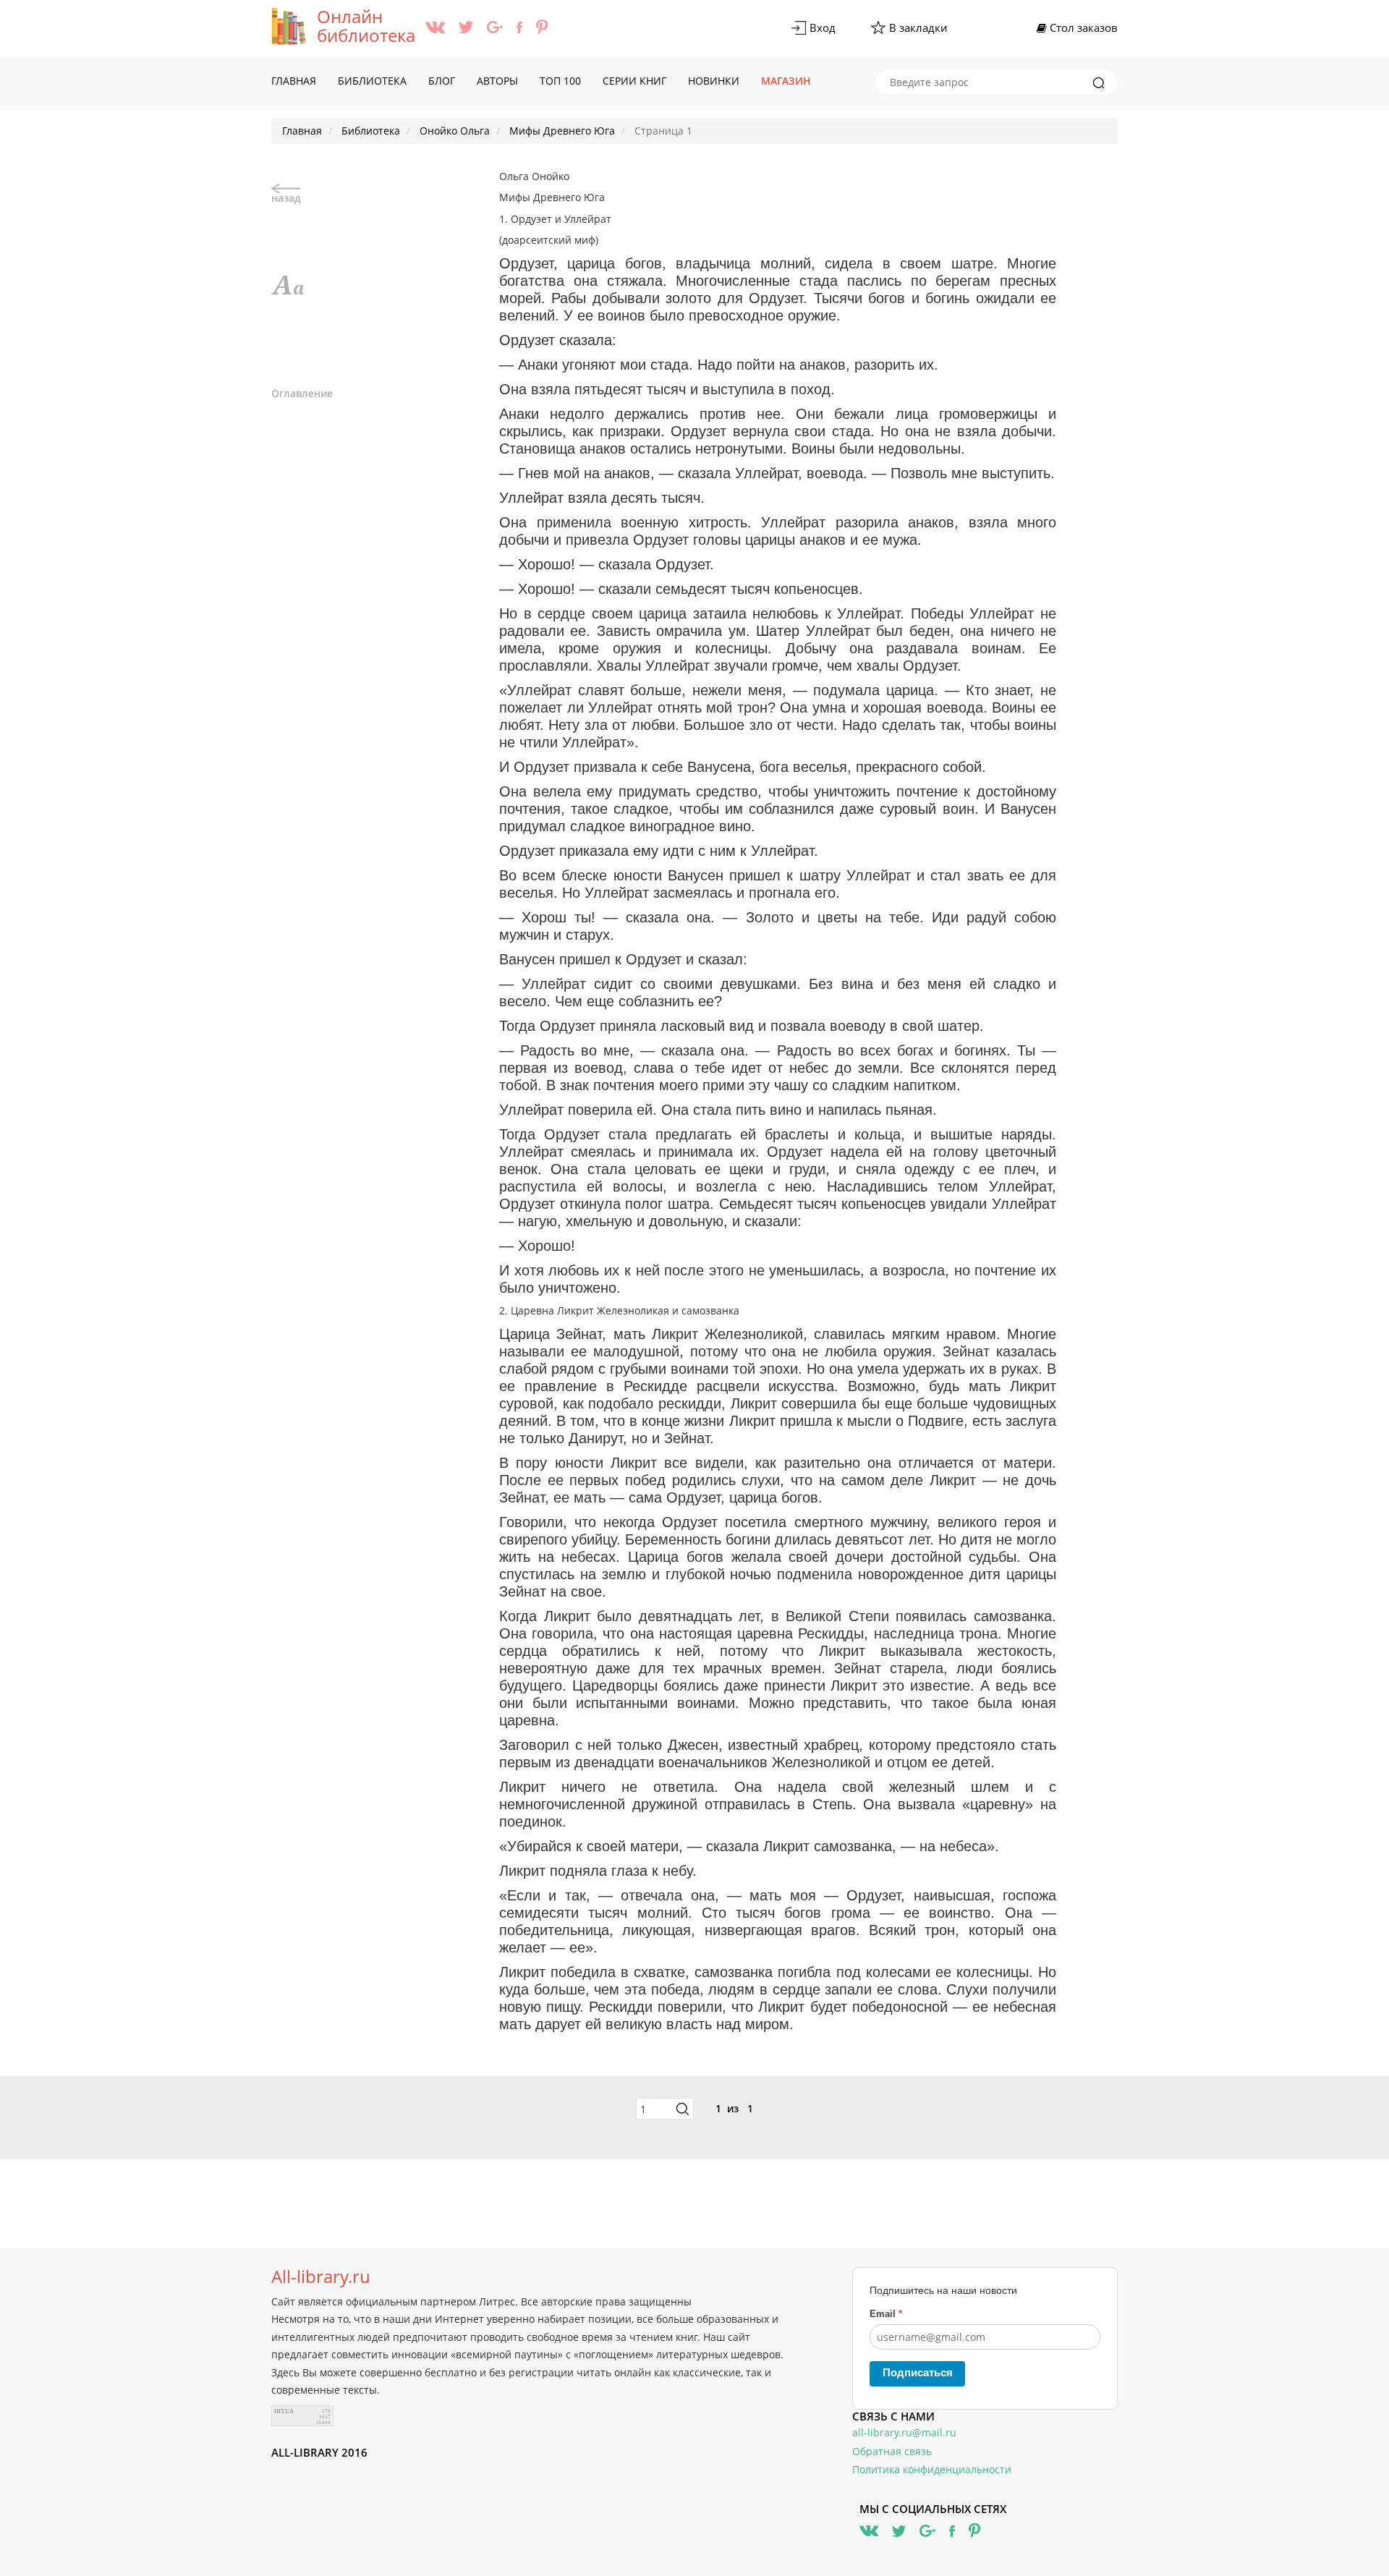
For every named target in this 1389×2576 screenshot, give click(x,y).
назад (286, 198)
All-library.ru (321, 2277)
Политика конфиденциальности (932, 2469)
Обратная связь (892, 2451)
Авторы (497, 81)
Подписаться (918, 2372)
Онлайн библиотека (366, 26)
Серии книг (634, 81)
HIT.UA (284, 2411)
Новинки (714, 81)
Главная (294, 81)
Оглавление (302, 393)
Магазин (786, 81)
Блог (442, 81)
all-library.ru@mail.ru (904, 2432)
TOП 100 (560, 81)
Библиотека (372, 81)
